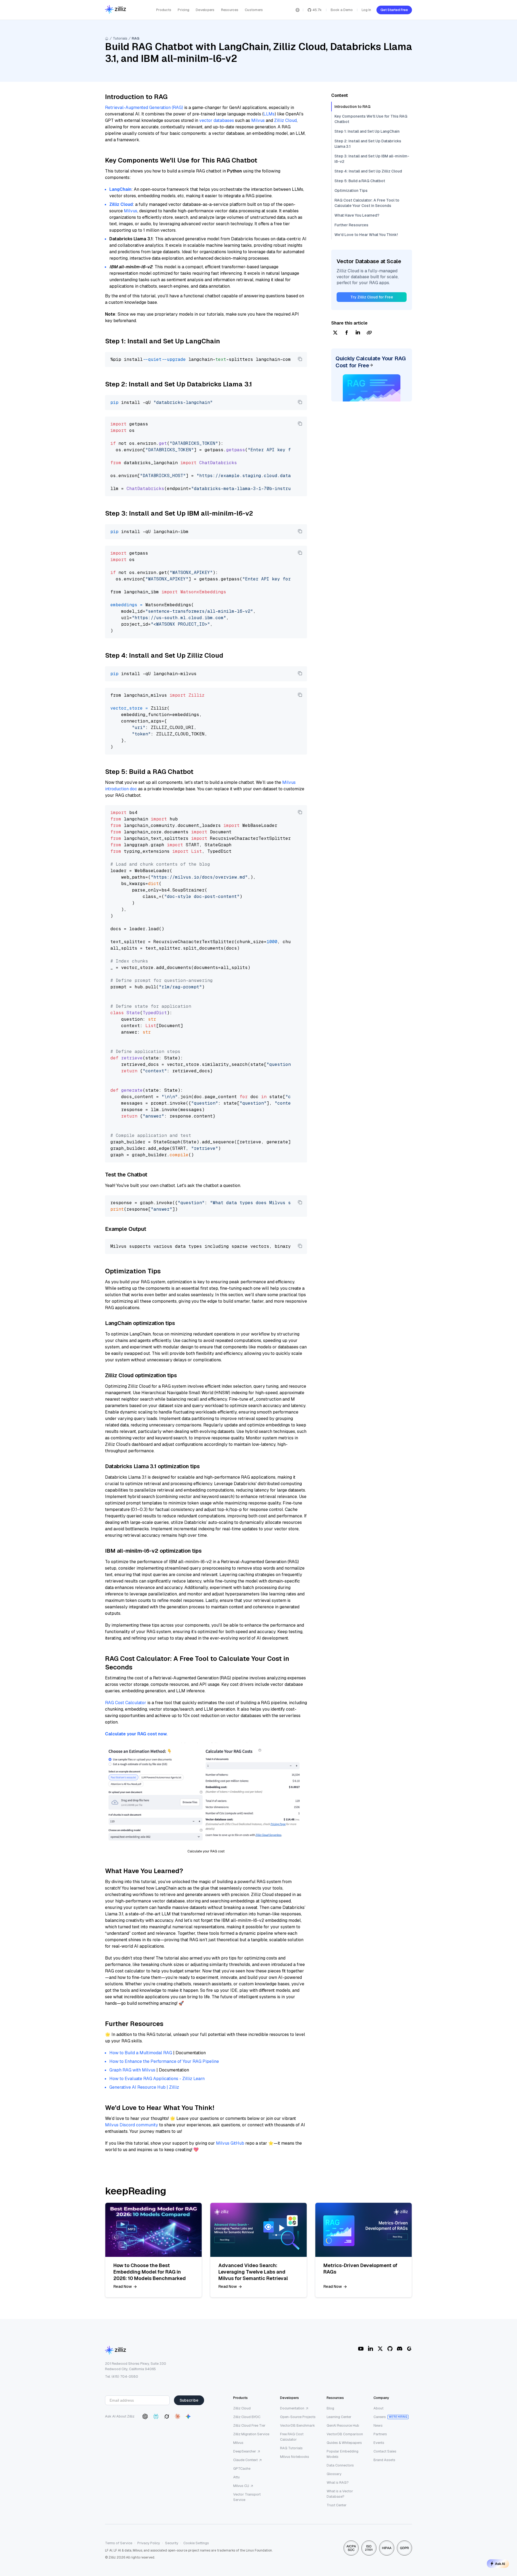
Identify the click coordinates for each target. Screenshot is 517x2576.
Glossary (334, 2474)
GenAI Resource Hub (343, 2425)
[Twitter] (380, 2349)
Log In (366, 10)
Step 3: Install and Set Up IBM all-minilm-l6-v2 (372, 159)
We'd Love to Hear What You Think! (366, 235)
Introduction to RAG (352, 107)
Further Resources (351, 225)
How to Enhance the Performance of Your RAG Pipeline (164, 2061)
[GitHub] (390, 2349)
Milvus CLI (241, 2486)
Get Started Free (394, 10)
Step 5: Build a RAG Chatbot (360, 181)
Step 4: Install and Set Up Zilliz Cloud (368, 171)
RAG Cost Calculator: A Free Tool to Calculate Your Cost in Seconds (367, 203)
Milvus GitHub (230, 2143)
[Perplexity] (156, 2416)
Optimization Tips (351, 191)
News (378, 2425)
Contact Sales (385, 2451)
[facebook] (347, 333)
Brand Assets (384, 2460)
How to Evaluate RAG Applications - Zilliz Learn (157, 2079)
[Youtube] (361, 2349)
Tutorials (120, 38)
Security (172, 2543)
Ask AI (500, 2564)
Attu (236, 2477)
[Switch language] (298, 10)
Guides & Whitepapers (344, 2443)
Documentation (292, 2408)
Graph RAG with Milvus (132, 2070)
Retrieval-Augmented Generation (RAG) (144, 108)
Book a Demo (342, 10)
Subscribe (189, 2400)
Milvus (258, 120)
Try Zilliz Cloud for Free (372, 297)
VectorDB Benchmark (298, 2425)
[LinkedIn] (371, 2349)
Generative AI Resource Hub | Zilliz (144, 2087)
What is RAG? (338, 2482)
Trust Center (337, 2505)
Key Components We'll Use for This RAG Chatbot (371, 119)
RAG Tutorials (291, 2448)
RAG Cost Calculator (126, 1703)
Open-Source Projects (298, 2417)
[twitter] (335, 333)
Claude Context (245, 2460)
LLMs (269, 114)
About (378, 2408)
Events (379, 2443)
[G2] (409, 2349)
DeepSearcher (245, 2451)
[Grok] (167, 2416)
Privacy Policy (149, 2543)
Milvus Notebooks (295, 2457)
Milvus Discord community (132, 2125)
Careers (380, 2417)
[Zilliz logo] (116, 10)
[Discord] (400, 2349)
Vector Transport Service (247, 2497)
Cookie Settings (196, 2543)
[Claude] (177, 2416)
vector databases (217, 120)
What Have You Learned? (357, 215)
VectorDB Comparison (345, 2434)
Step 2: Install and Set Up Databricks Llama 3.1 (368, 144)
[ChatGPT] (145, 2416)
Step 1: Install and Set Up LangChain (367, 131)
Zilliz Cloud (285, 120)
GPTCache (242, 2468)
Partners (380, 2434)
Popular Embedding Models (343, 2454)
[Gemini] (188, 2416)
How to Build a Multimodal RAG (141, 2053)
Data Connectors (340, 2465)
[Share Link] (369, 333)
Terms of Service (119, 2543)
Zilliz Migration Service (251, 2434)
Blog (330, 2408)
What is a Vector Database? (340, 2494)
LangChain (120, 189)
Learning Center (339, 2417)
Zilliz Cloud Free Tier (249, 2425)
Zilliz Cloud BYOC (247, 2417)
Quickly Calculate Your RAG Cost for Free (371, 362)
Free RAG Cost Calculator (292, 2437)
